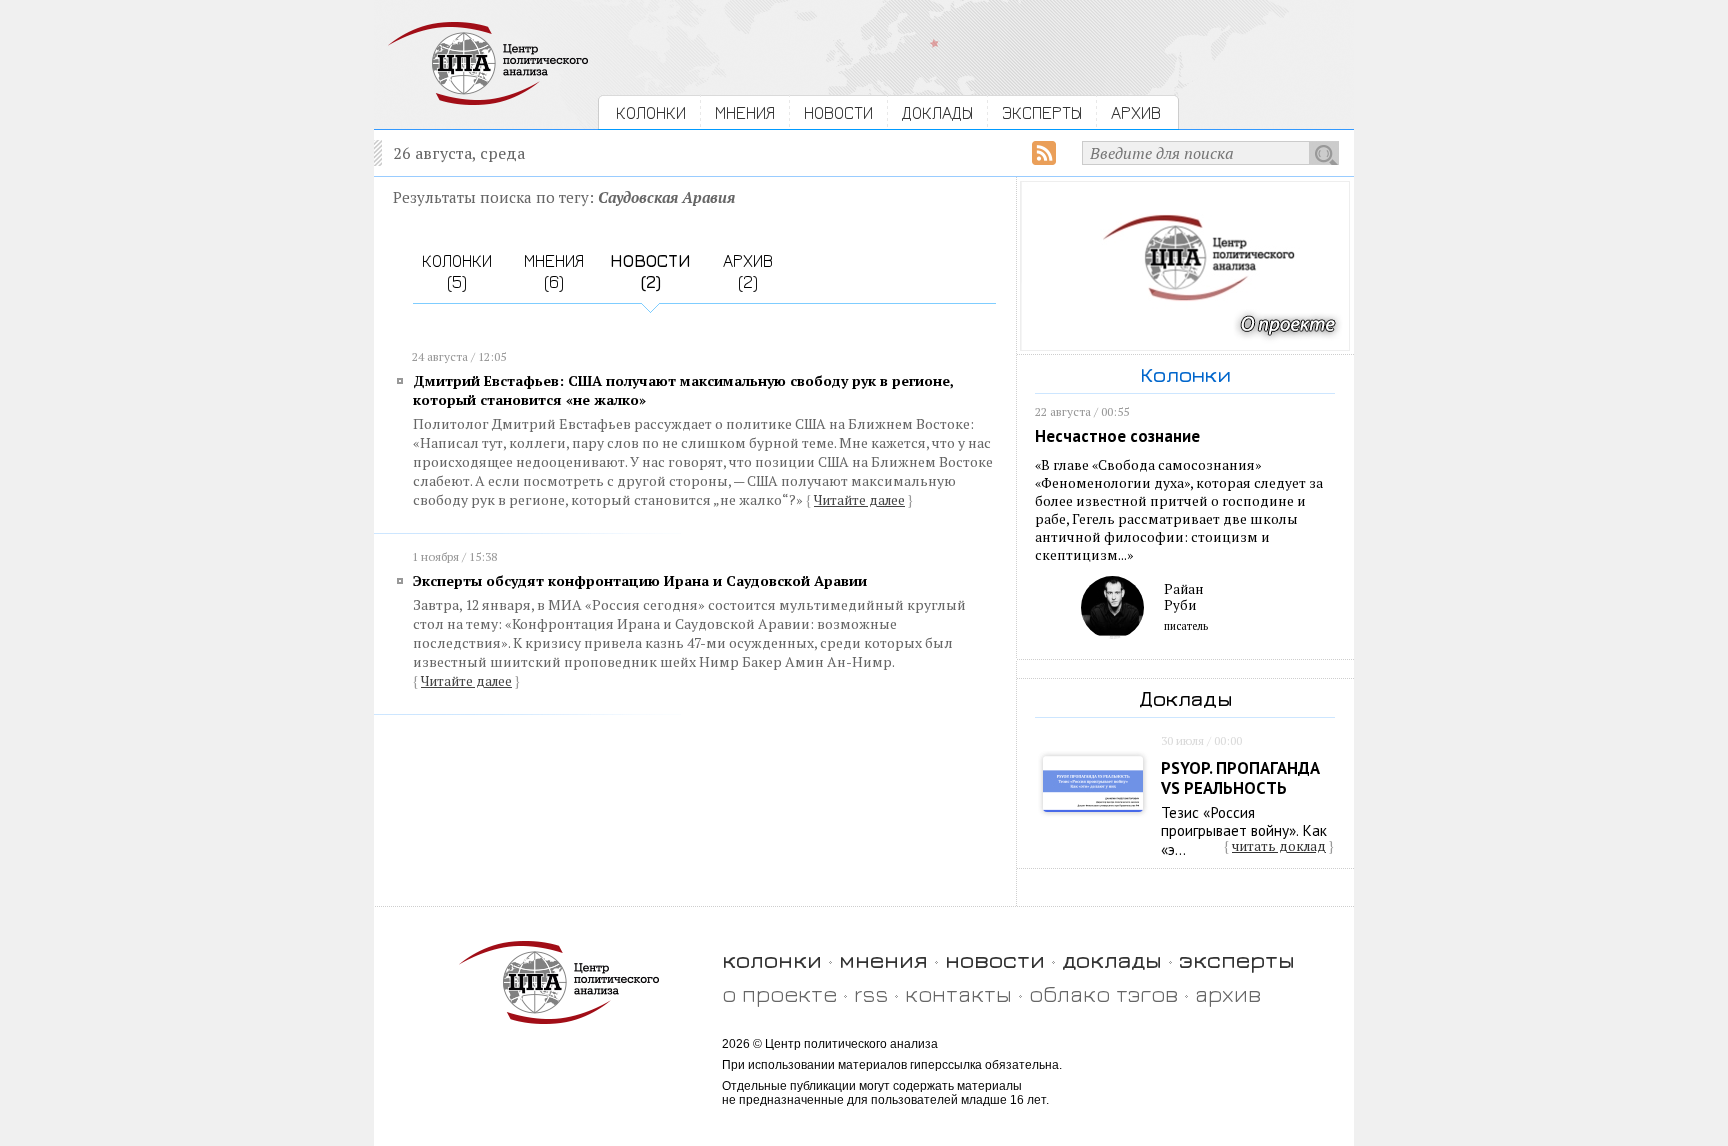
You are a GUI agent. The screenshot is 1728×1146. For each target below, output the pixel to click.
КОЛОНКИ (651, 112)
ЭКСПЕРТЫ (1042, 112)
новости (995, 959)
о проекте (779, 993)
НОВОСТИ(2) (650, 271)
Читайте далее (859, 500)
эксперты (1237, 959)
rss (871, 993)
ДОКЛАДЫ (937, 112)
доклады (1112, 959)
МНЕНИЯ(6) (554, 271)
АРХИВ (1136, 112)
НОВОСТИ (838, 112)
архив (1228, 993)
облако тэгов (1103, 993)
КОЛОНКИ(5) (457, 271)
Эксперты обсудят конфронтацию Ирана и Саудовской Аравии (640, 580)
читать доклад (1279, 846)
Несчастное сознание (1117, 436)
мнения (883, 959)
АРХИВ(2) (748, 271)
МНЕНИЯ (745, 112)
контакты (958, 993)
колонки (772, 959)
